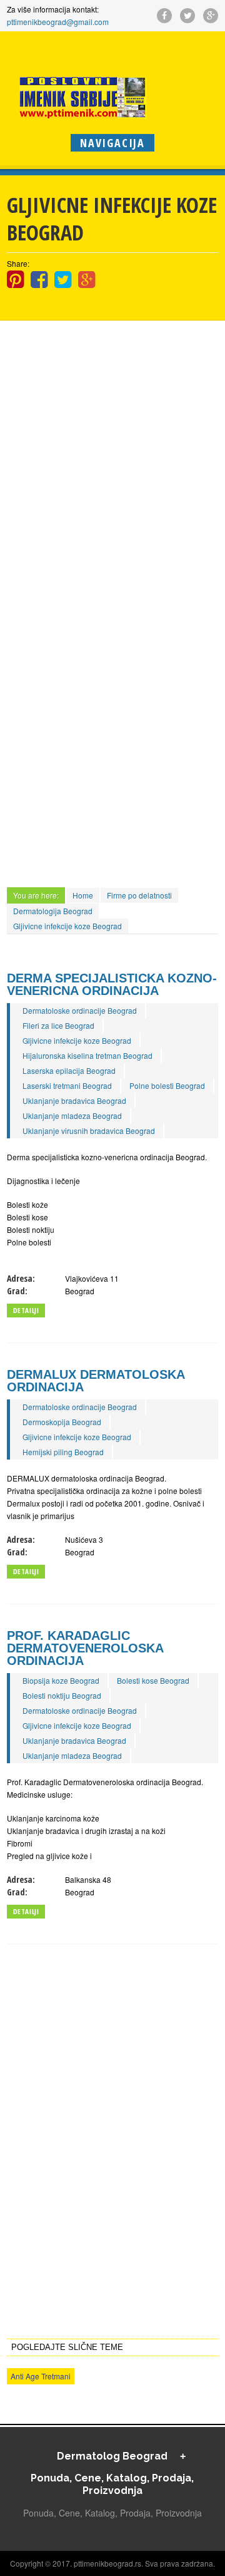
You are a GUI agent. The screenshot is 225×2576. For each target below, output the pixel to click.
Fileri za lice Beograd (58, 1025)
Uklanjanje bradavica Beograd (74, 1100)
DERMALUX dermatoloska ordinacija (96, 1381)
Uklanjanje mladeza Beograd (72, 1115)
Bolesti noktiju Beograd (62, 1695)
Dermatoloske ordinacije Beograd (80, 1010)
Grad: (17, 1291)
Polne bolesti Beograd (167, 1085)
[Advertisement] (112, 427)
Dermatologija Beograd (53, 911)
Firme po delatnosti (139, 895)
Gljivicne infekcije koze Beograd (67, 926)
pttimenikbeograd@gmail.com (58, 22)
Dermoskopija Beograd (62, 1422)
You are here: (36, 895)
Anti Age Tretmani (41, 2376)
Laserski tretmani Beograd (67, 1085)
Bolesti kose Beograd (153, 1680)
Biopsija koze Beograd (61, 1680)
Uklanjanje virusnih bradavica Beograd (89, 1131)
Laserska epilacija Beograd (69, 1070)
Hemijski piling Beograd (63, 1452)
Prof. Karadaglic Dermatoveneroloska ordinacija (85, 1648)
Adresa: (21, 1278)
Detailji (26, 1310)
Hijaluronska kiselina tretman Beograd (87, 1055)
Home (83, 895)
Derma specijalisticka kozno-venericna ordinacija (112, 984)
